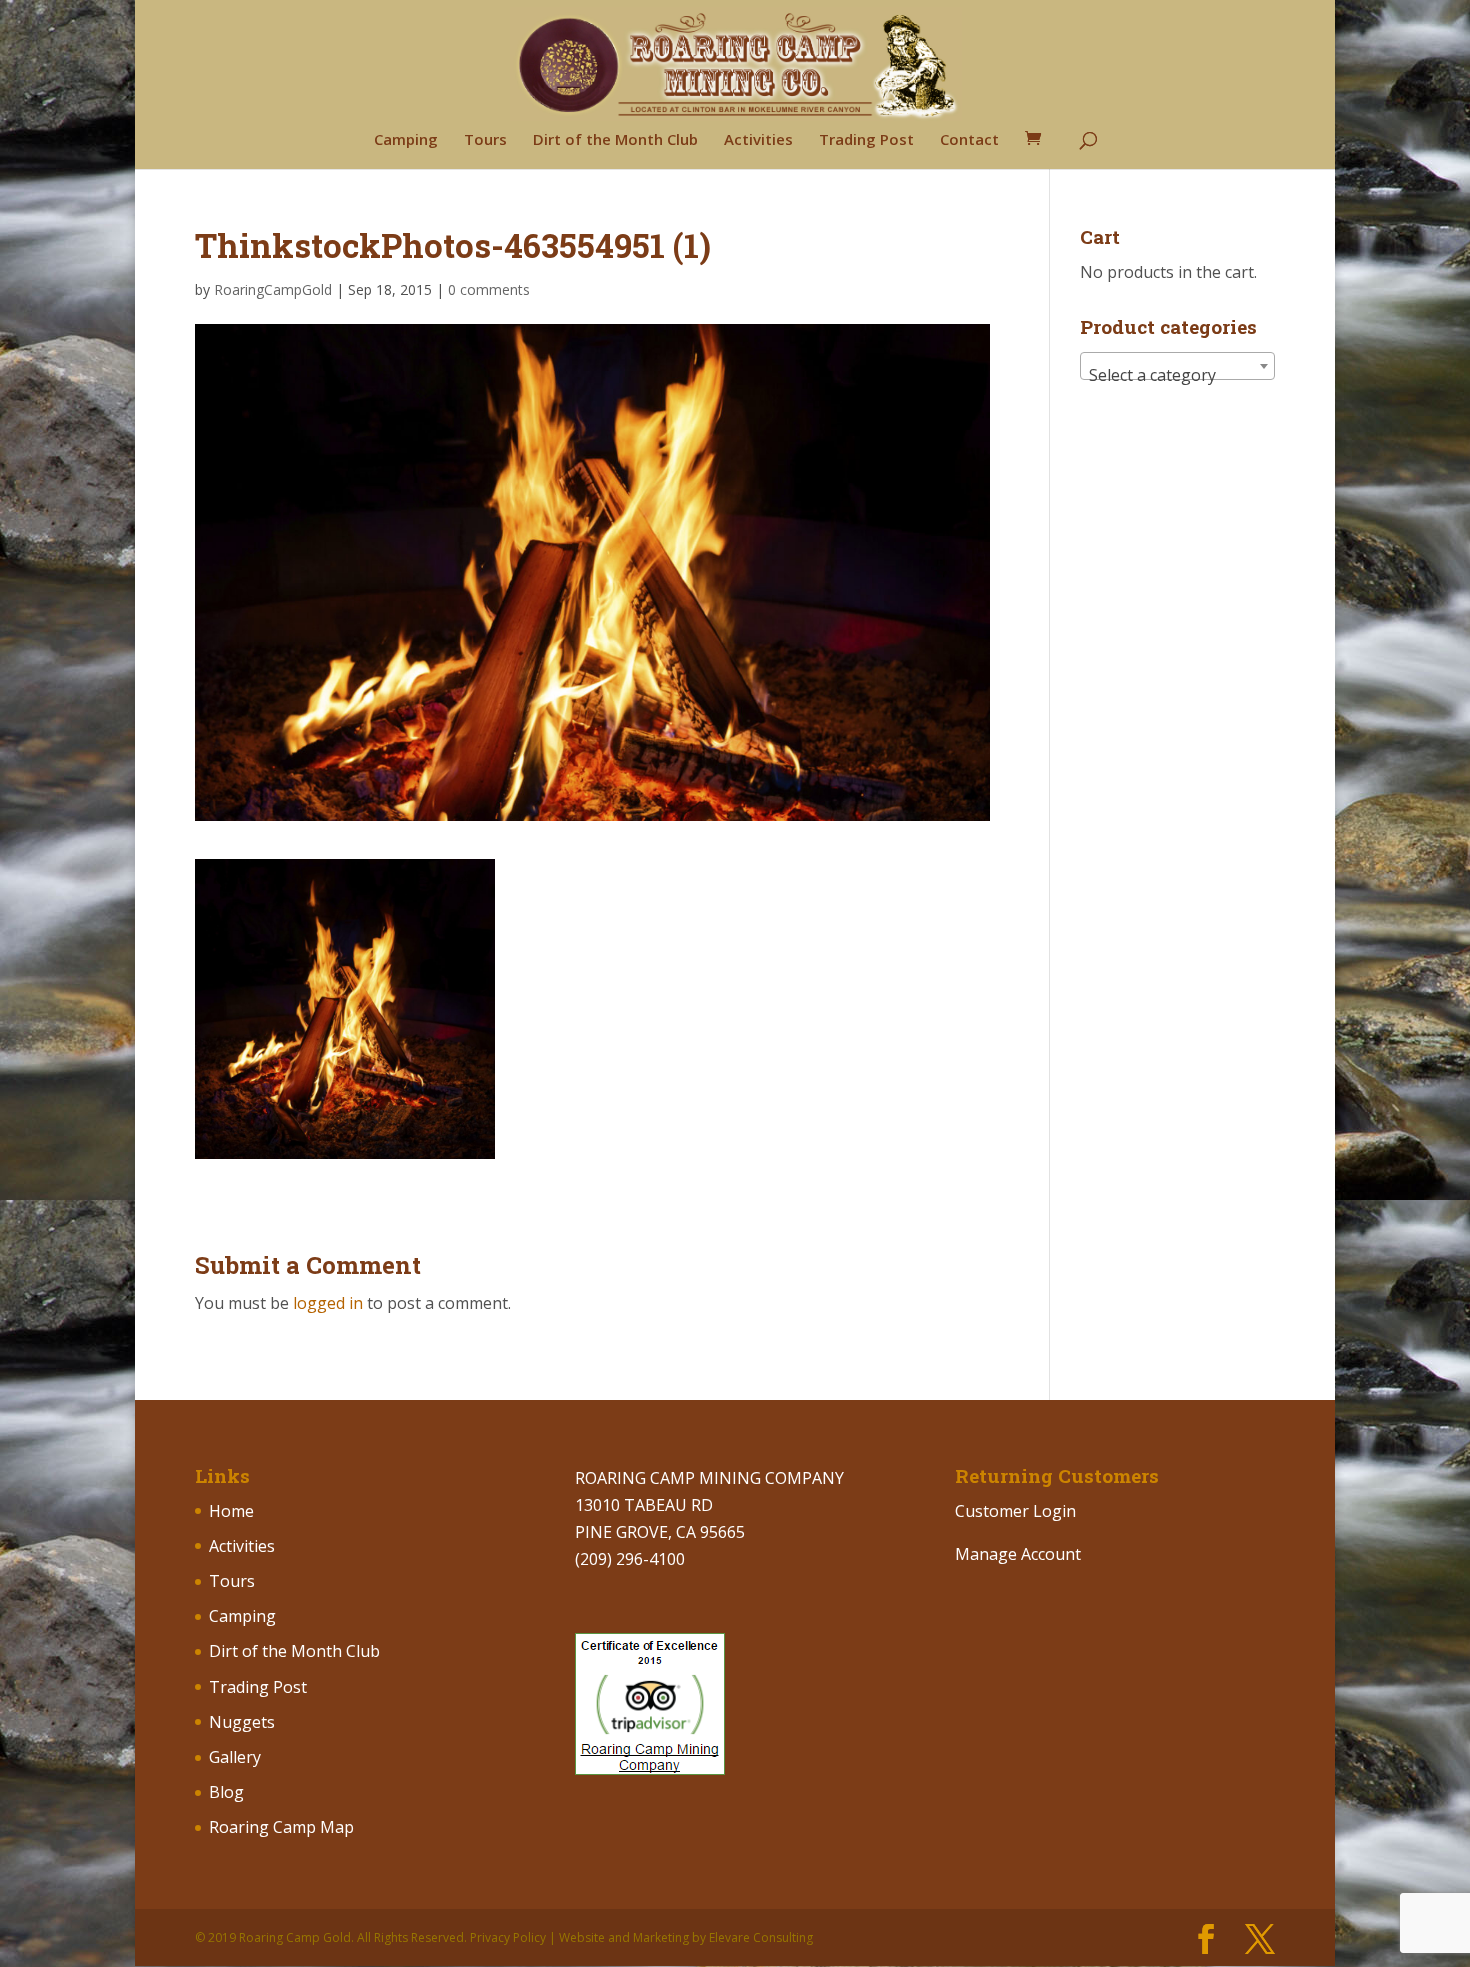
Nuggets (242, 1722)
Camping (406, 140)
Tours (485, 140)
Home (231, 1511)
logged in (328, 1303)
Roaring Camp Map (281, 1827)
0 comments (489, 289)
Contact (969, 140)
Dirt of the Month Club (615, 140)
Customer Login (1015, 1511)
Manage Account (1018, 1554)
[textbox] (1177, 375)
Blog (226, 1792)
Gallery (235, 1757)
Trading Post (866, 140)
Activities (758, 140)
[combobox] (1177, 366)
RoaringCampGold (273, 289)
